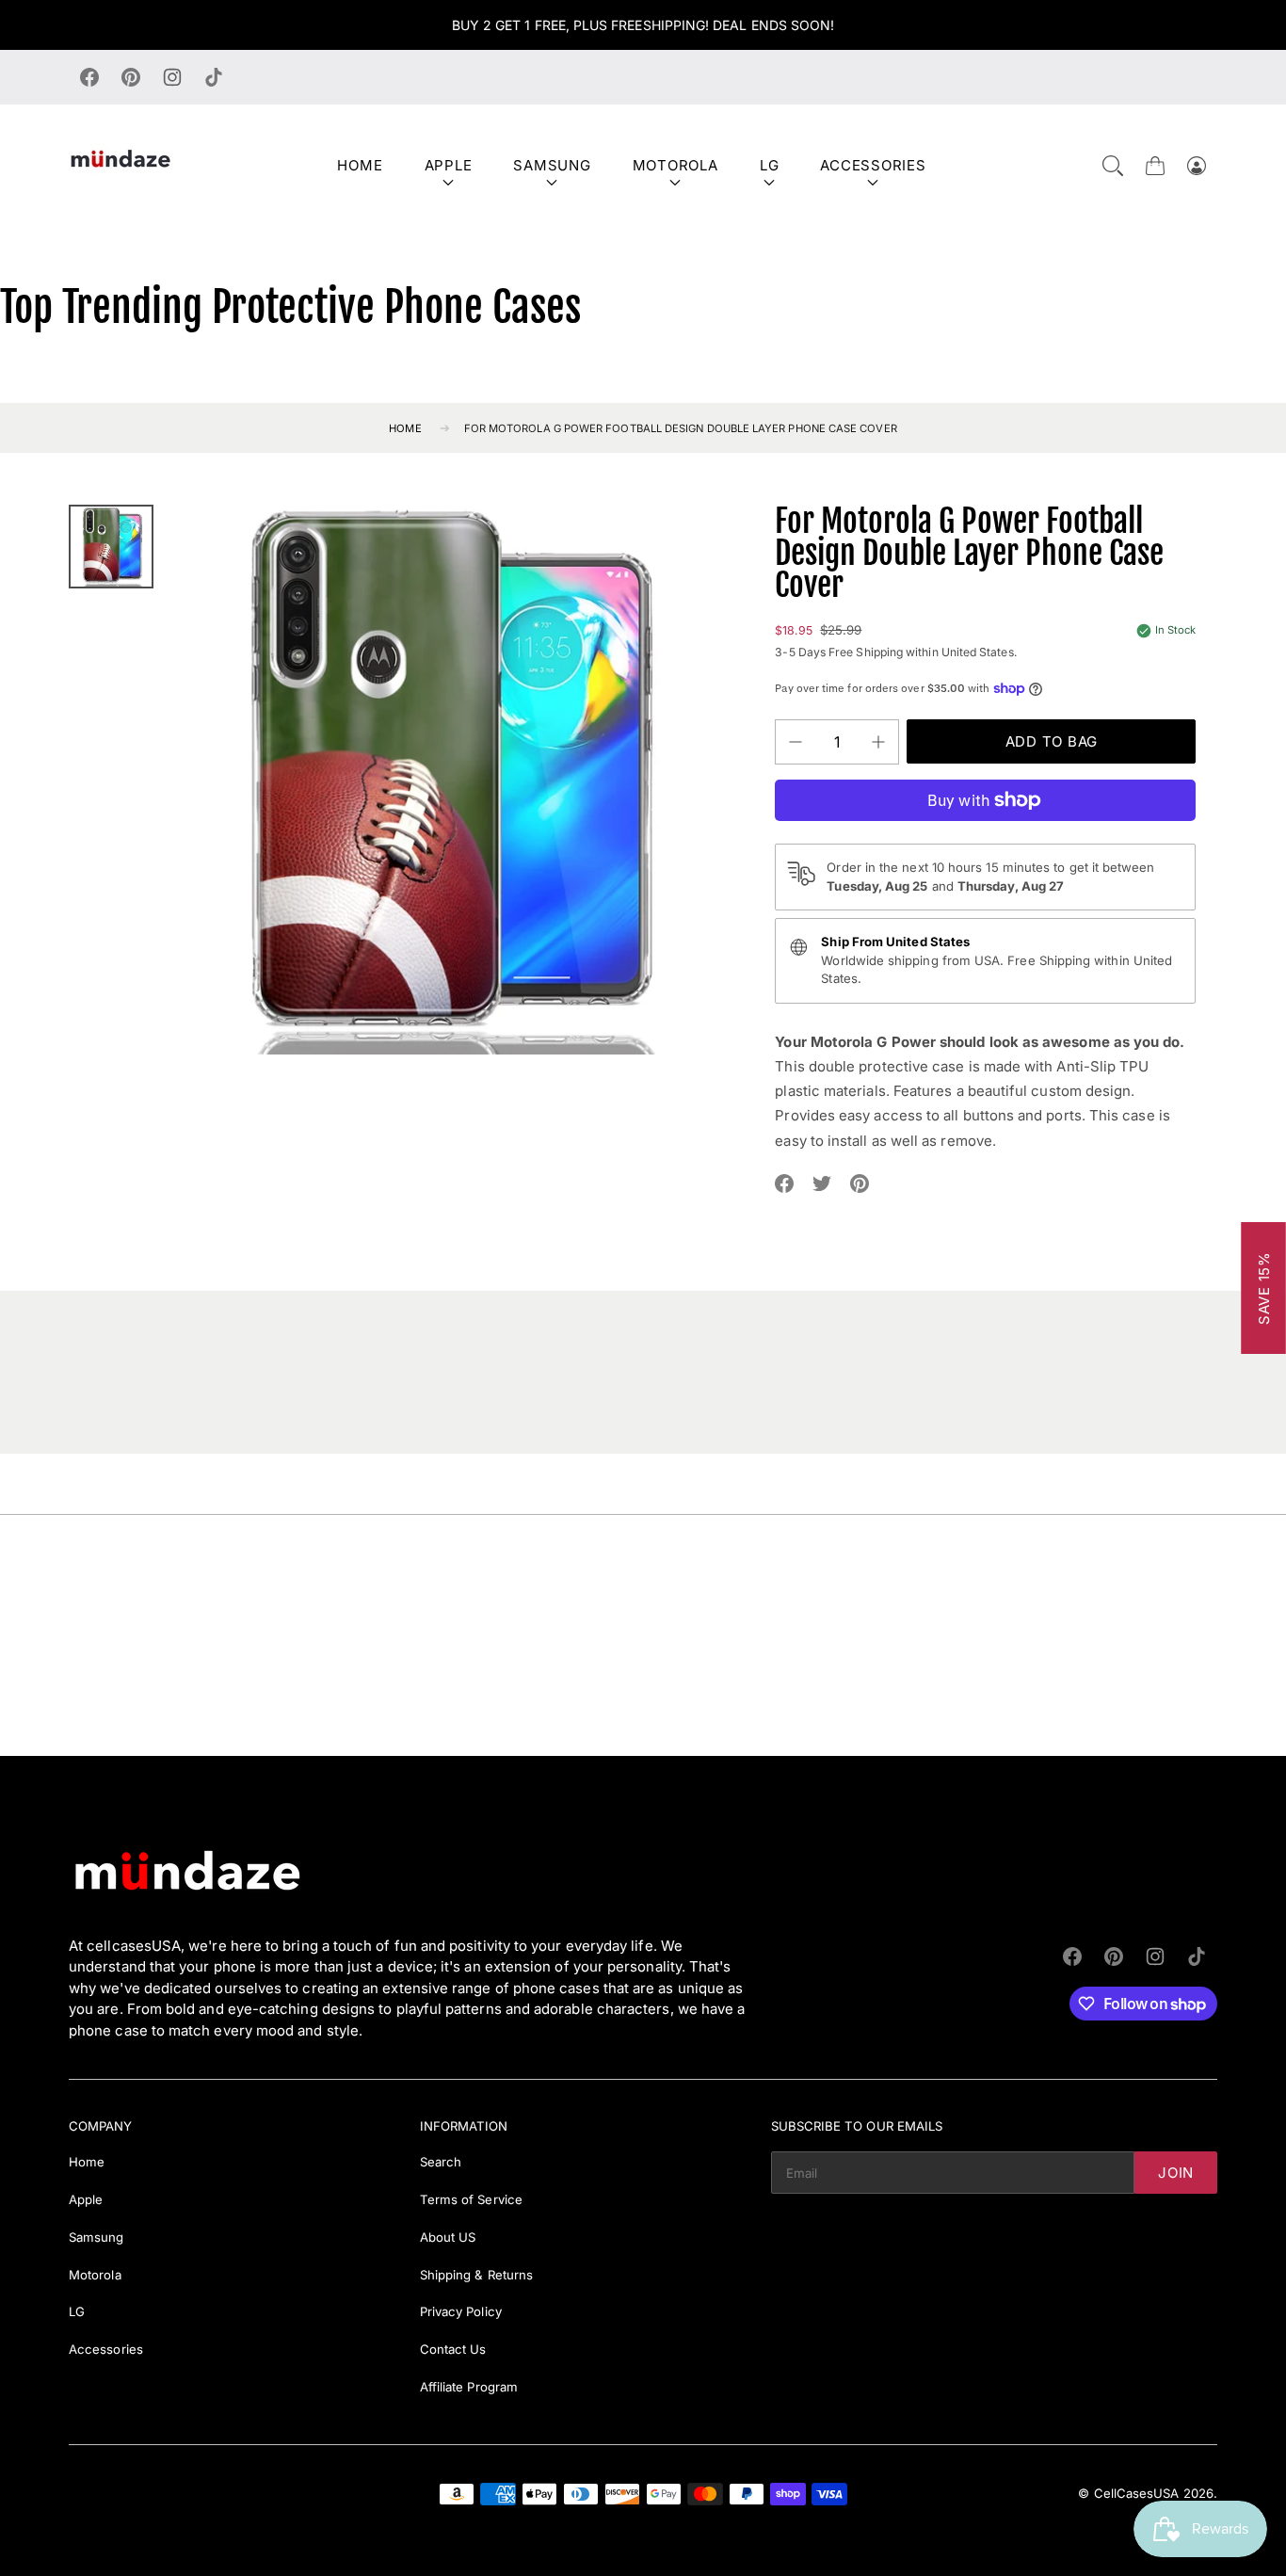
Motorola (675, 165)
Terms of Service (471, 2199)
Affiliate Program (469, 2387)
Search (441, 2162)
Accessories (873, 165)
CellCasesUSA (1137, 2493)
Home (360, 165)
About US (448, 2237)
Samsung (552, 165)
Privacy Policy (461, 2311)
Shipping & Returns (476, 2275)
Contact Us (453, 2349)
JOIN (1176, 2173)
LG (770, 165)
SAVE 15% (1264, 1288)
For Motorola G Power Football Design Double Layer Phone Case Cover (681, 428)
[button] (1113, 166)
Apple (449, 165)
